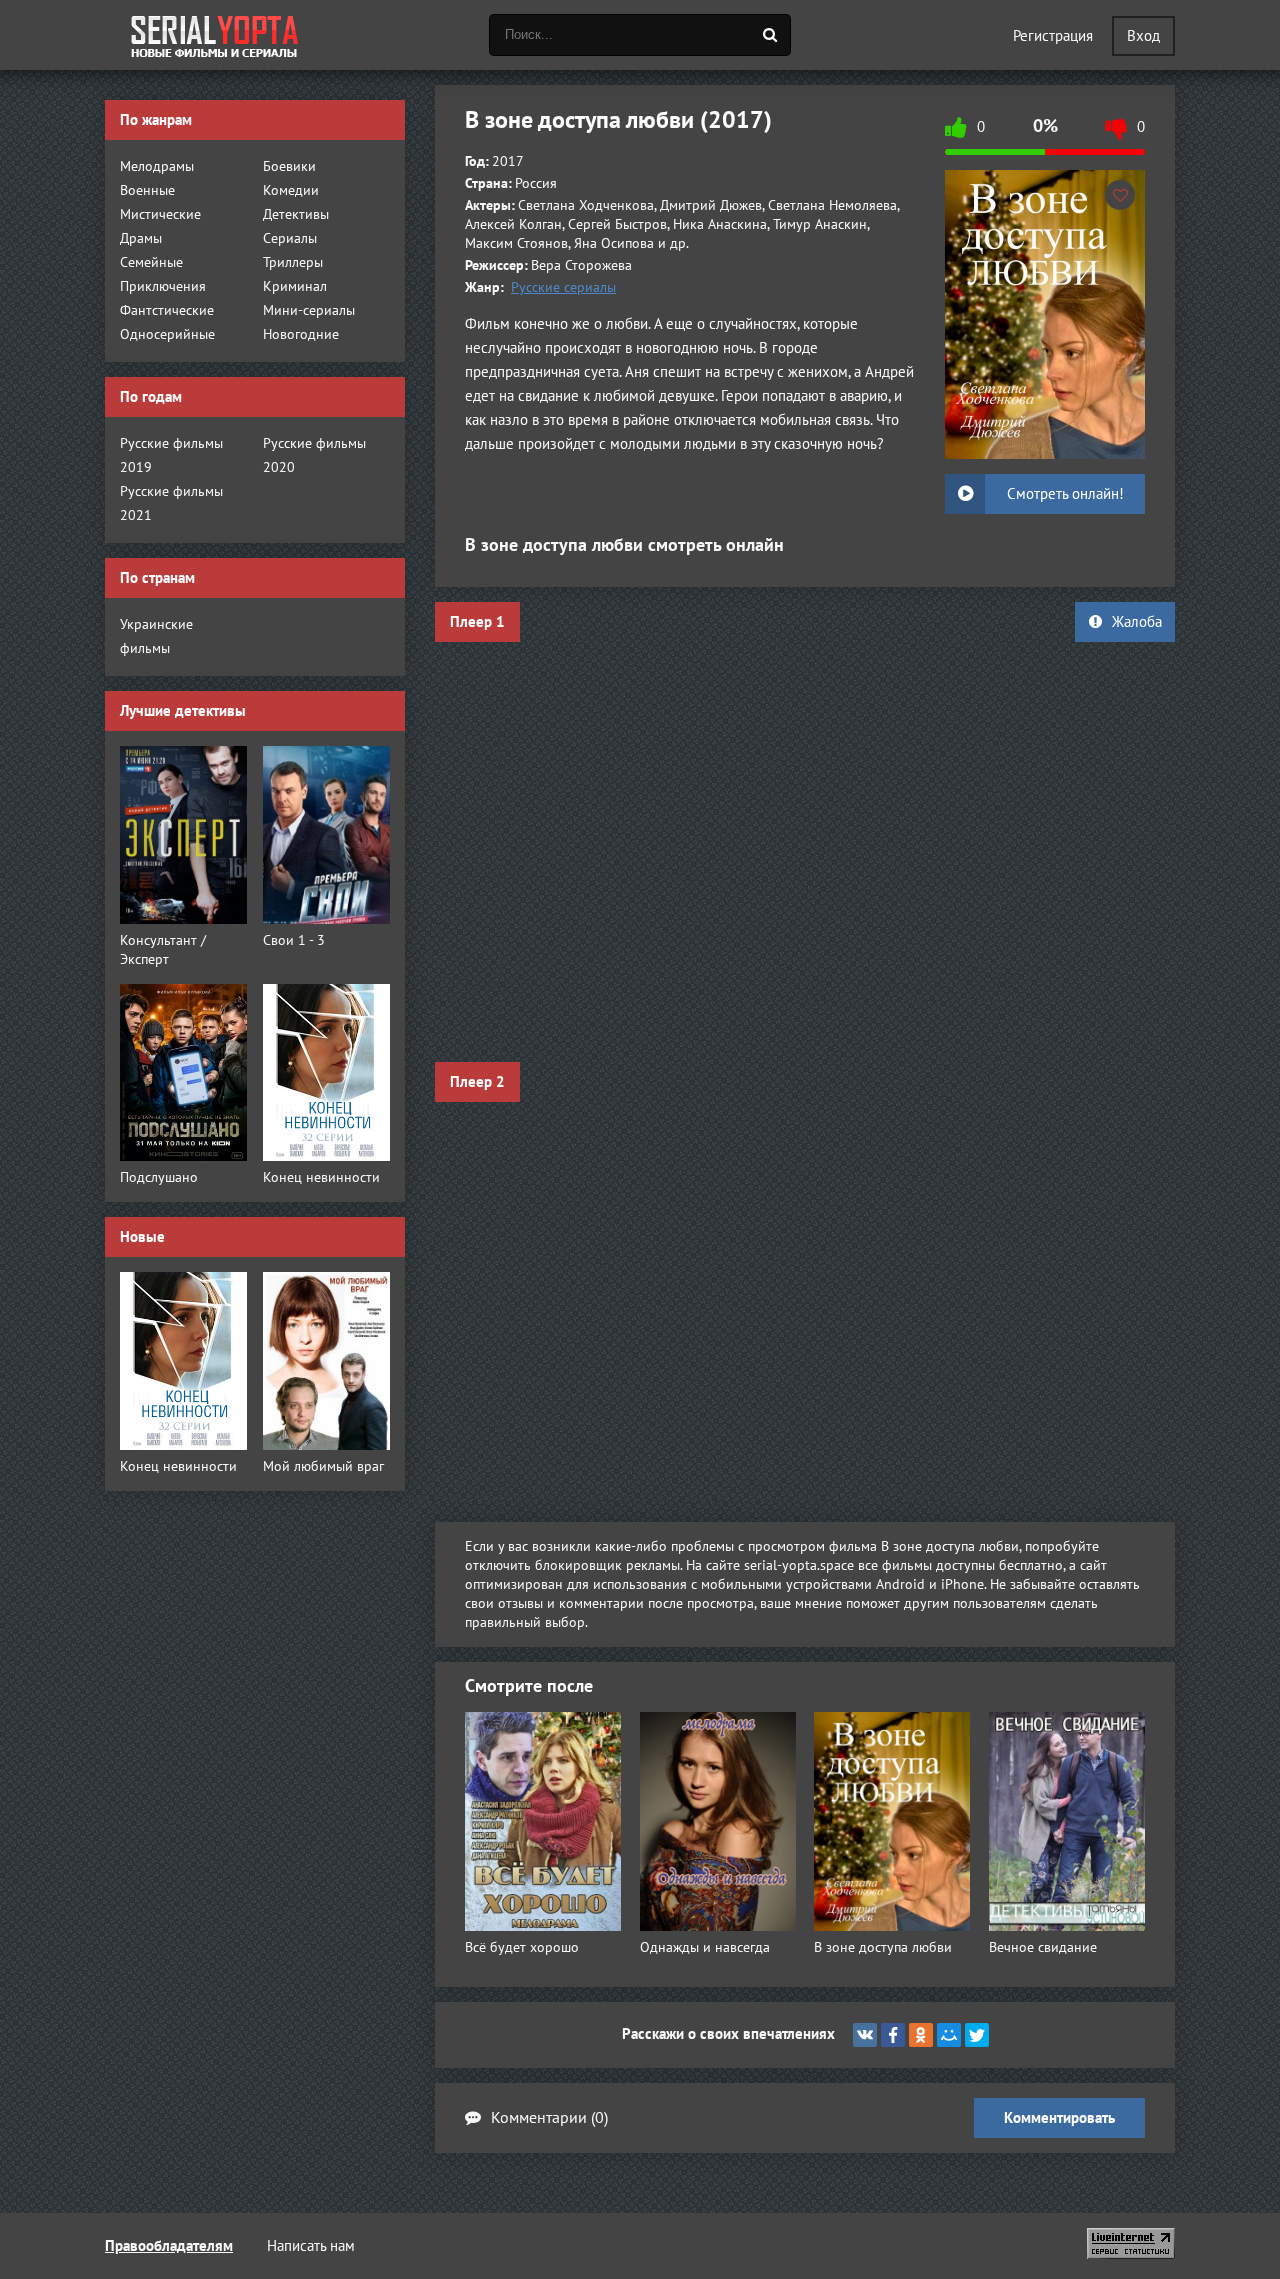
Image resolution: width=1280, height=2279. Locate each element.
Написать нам (311, 2246)
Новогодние (301, 334)
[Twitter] (977, 2035)
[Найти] (770, 35)
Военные (147, 190)
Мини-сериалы (309, 310)
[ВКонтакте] (865, 2035)
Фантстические (167, 310)
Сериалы (290, 238)
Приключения (163, 286)
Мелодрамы (157, 166)
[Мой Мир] (949, 2035)
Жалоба (1137, 622)
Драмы (141, 238)
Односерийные (167, 334)
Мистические (160, 214)
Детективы (296, 214)
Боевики (289, 166)
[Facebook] (893, 2035)
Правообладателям (169, 2246)
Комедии (291, 190)
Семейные (151, 262)
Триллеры (293, 262)
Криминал (295, 286)
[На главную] (215, 35)
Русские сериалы (563, 287)
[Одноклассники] (921, 2035)
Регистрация (1053, 36)
